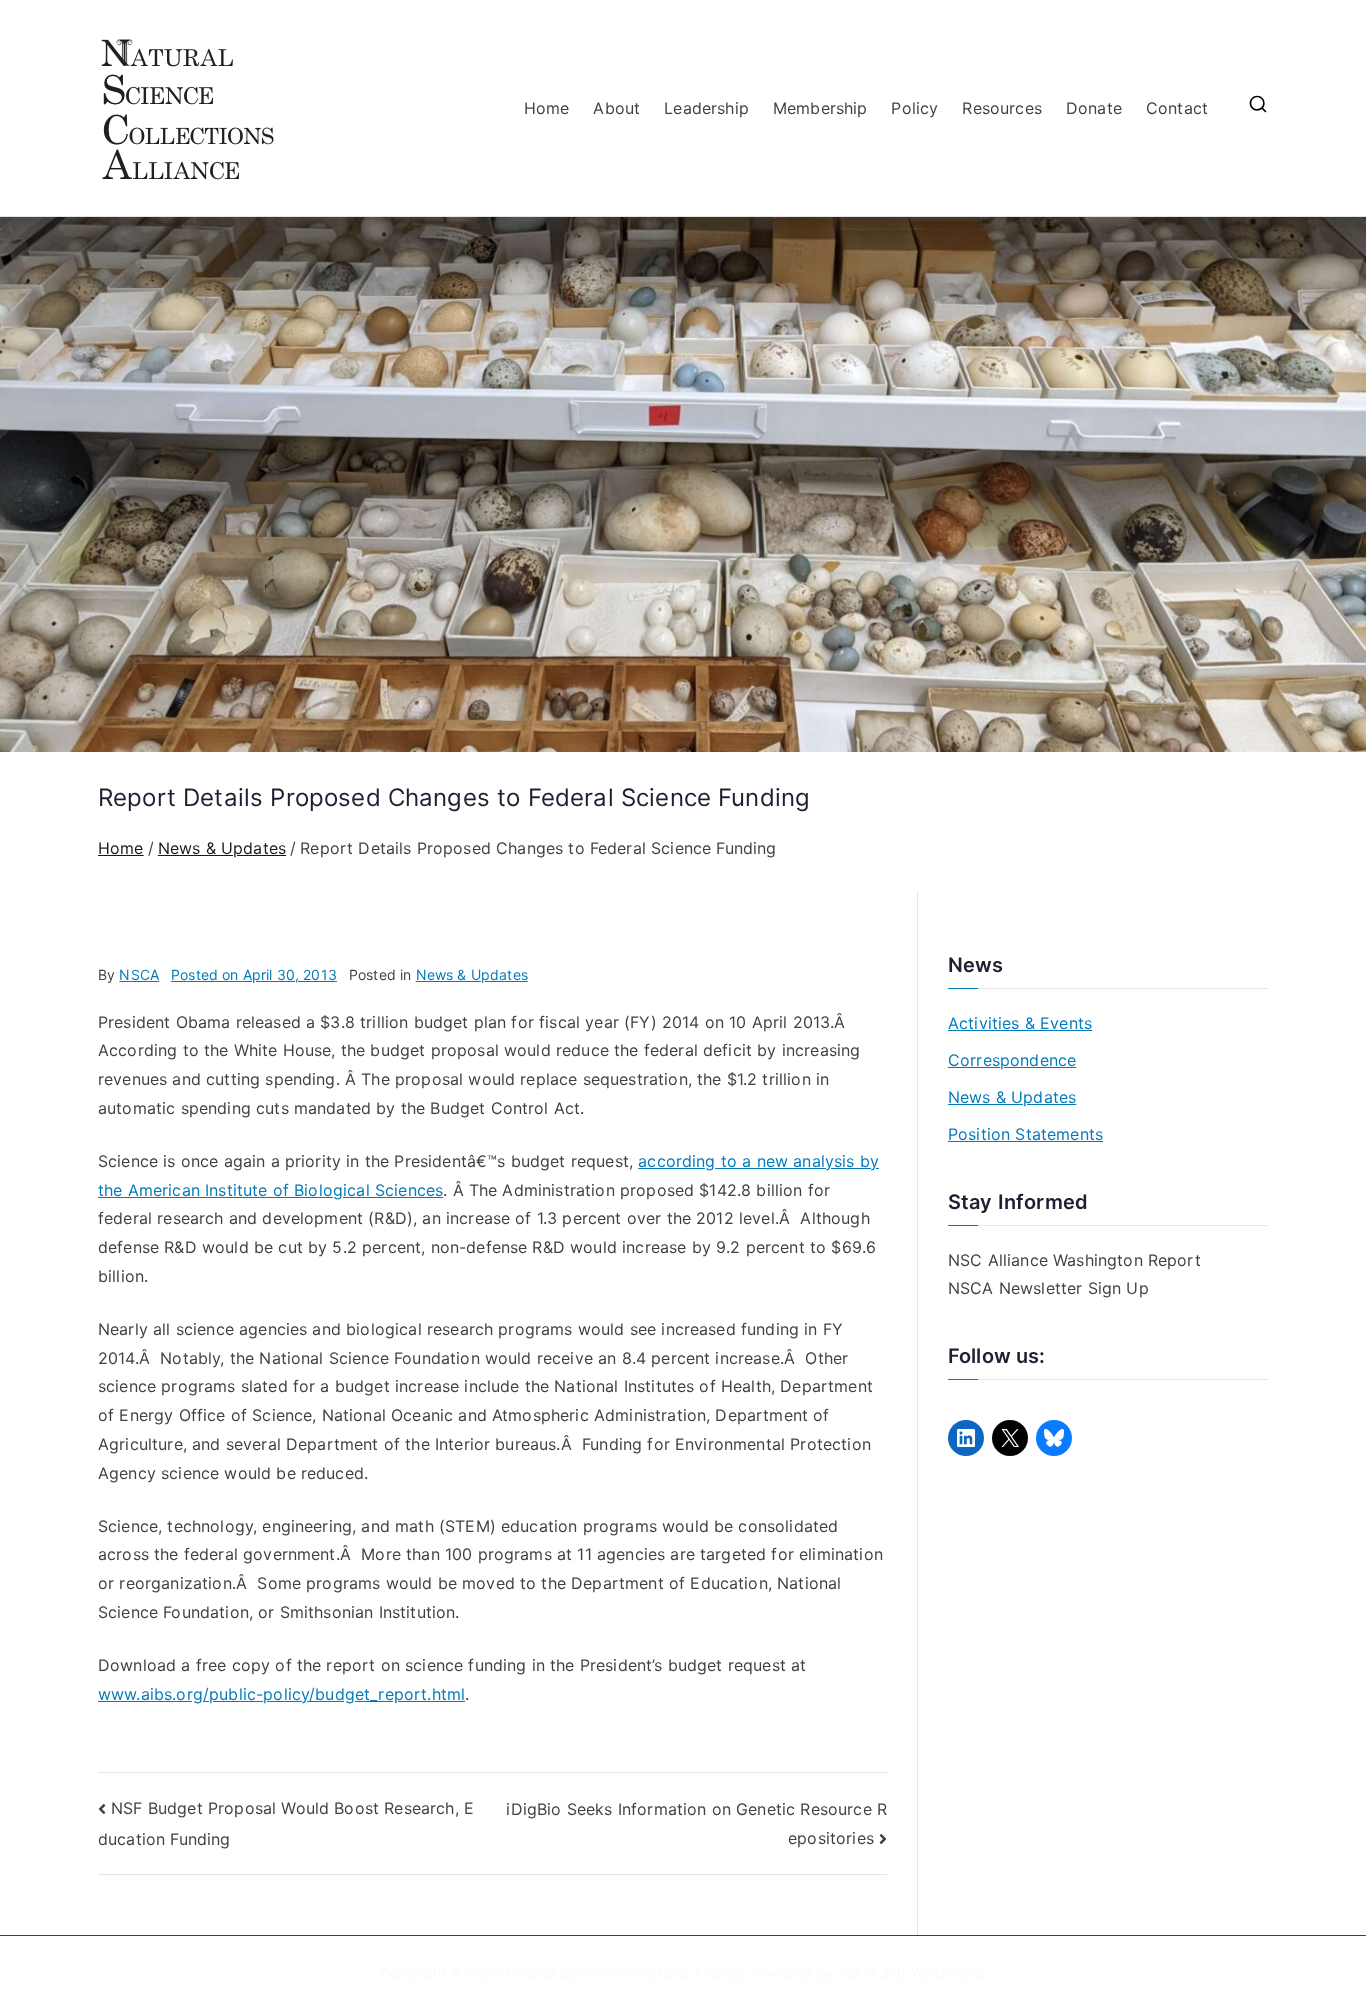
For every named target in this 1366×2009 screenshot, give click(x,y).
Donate (1094, 108)
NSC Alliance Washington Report (1074, 1260)
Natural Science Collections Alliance (625, 1972)
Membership (820, 108)
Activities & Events (1020, 1023)
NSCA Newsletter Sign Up (1048, 1288)
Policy (914, 108)
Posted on (254, 974)
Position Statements (1025, 1134)
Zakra (857, 1972)
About (616, 108)
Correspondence (1012, 1060)
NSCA (139, 974)
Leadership (706, 108)
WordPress (946, 1972)
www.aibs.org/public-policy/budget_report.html (281, 1694)
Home (547, 108)
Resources (1001, 108)
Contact (1177, 108)
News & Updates (472, 974)
